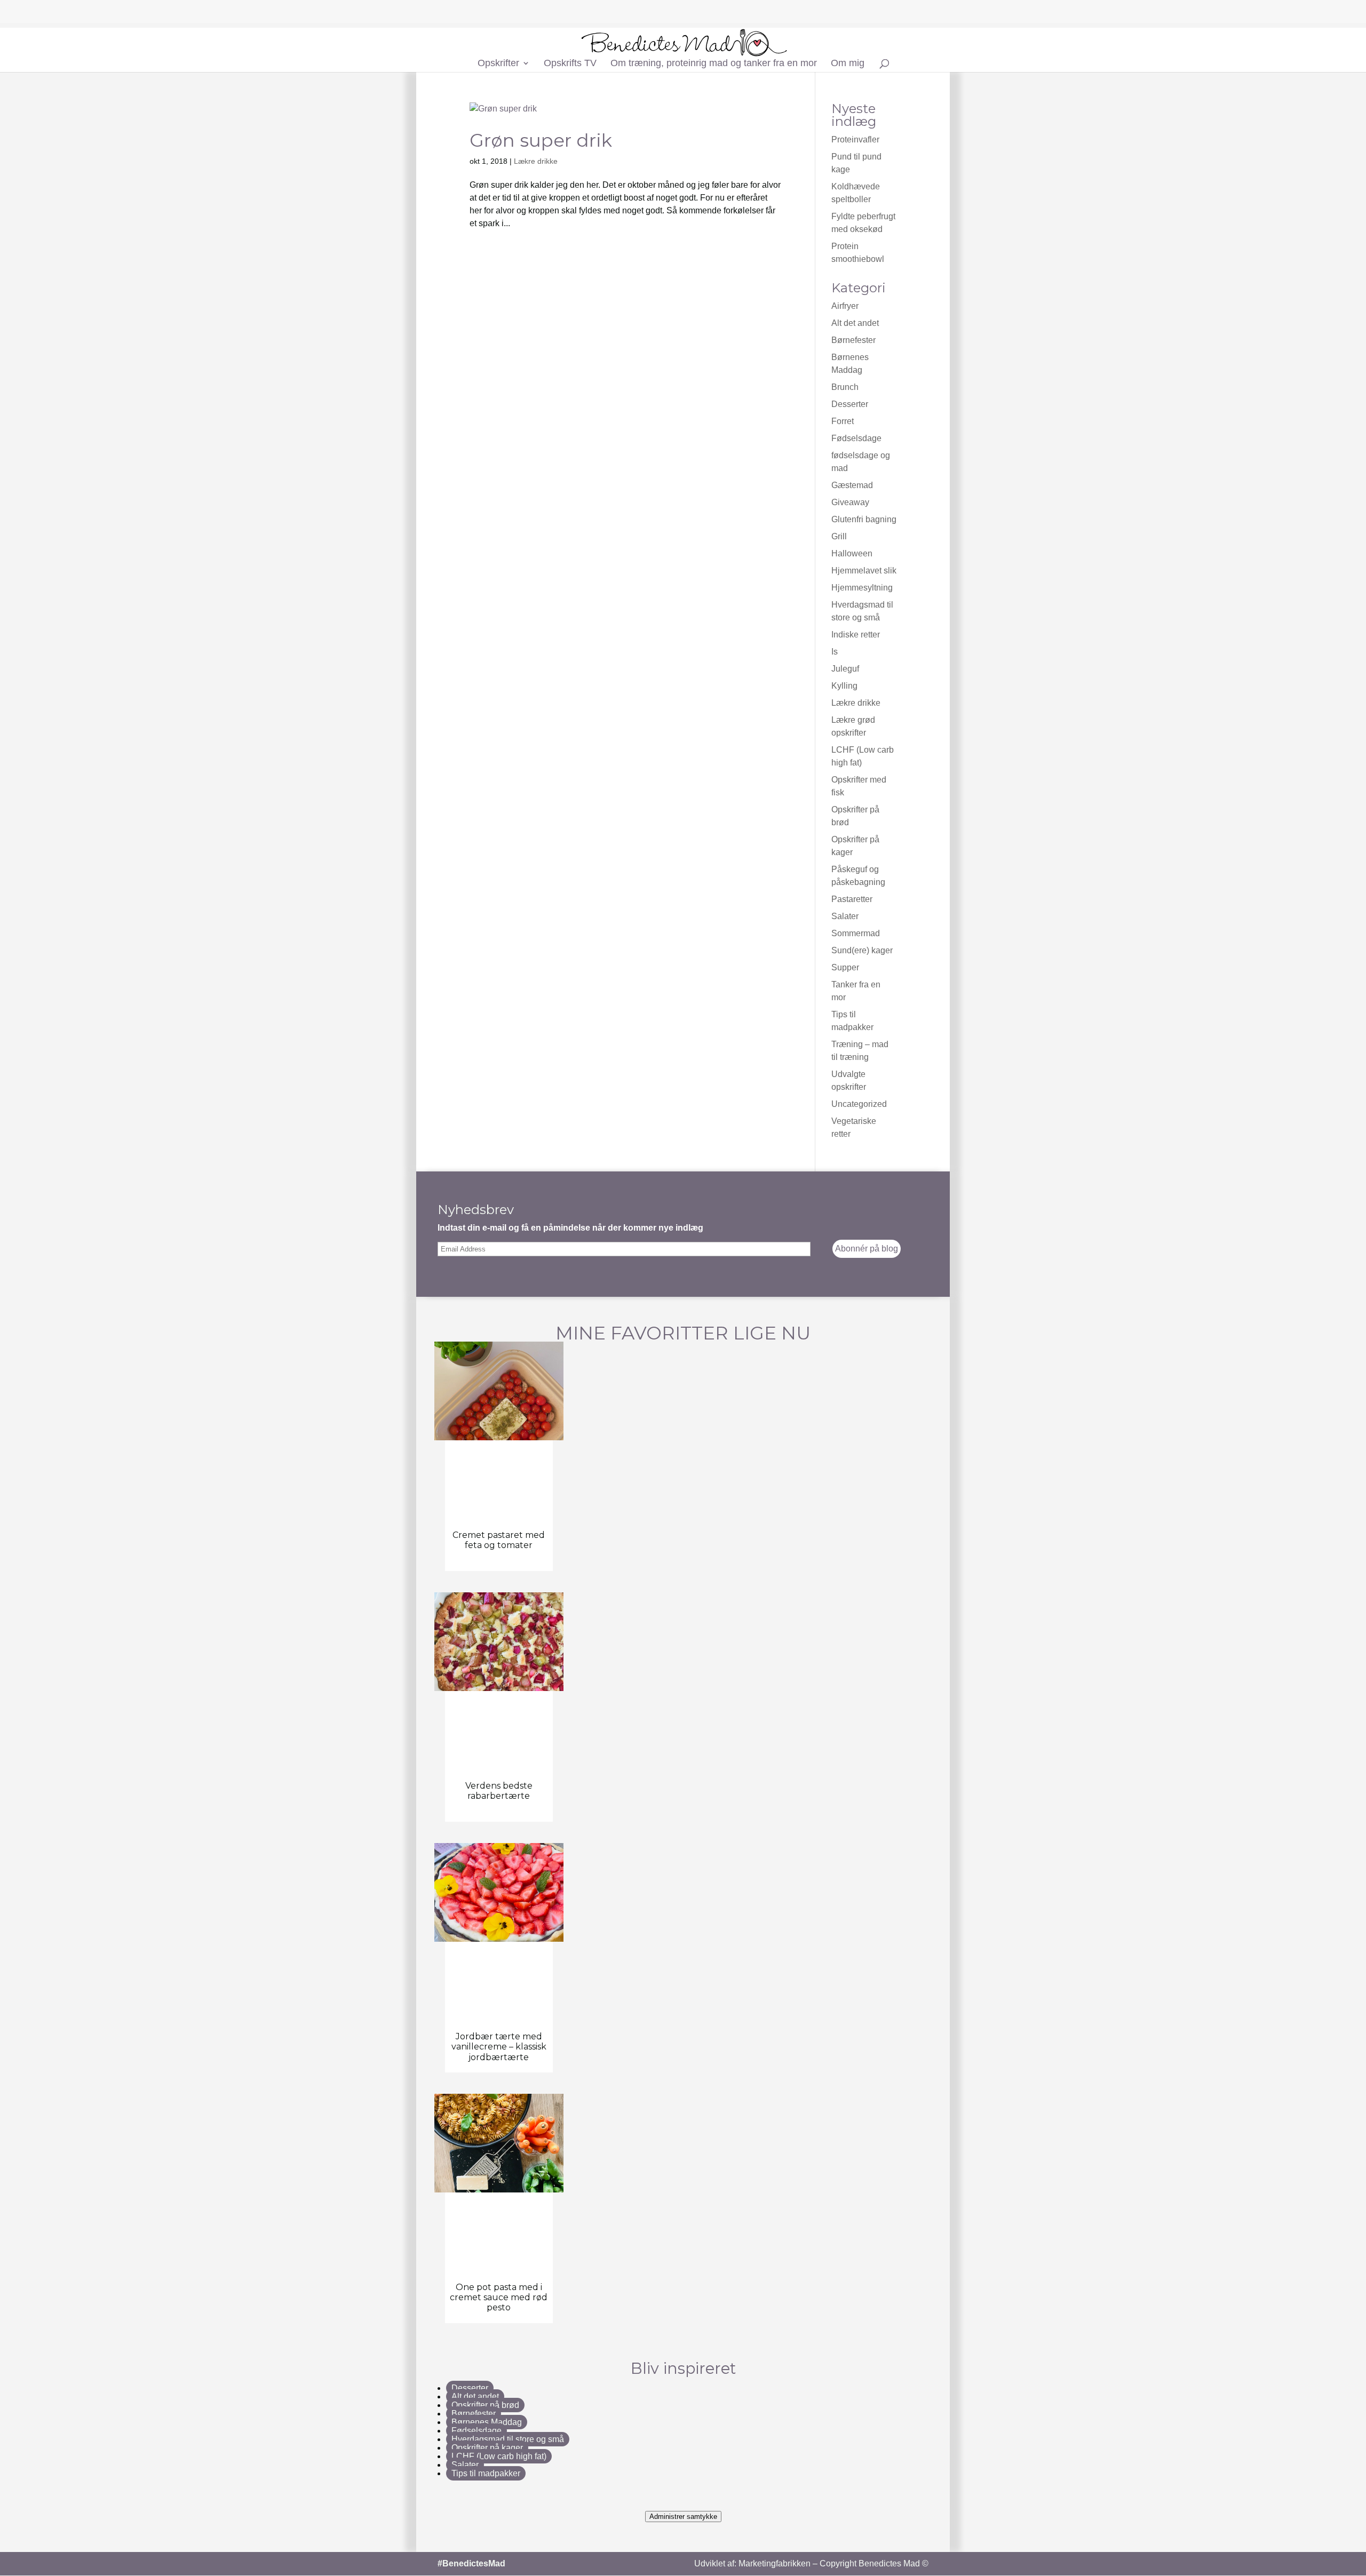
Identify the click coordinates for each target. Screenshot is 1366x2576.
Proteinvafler (855, 139)
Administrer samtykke (683, 2517)
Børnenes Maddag (487, 2422)
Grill (839, 536)
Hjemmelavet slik (864, 571)
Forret (843, 421)
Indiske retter (856, 635)
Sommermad (856, 933)
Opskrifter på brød (485, 2405)
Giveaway (850, 502)
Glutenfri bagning (864, 519)
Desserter (850, 404)
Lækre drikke (536, 161)
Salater (845, 916)
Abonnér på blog (867, 1249)
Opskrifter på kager (487, 2448)
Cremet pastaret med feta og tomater (499, 1540)
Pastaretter (852, 899)
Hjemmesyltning (862, 588)
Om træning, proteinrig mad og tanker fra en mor (714, 64)
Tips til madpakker (486, 2473)
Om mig (848, 64)
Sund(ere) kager (862, 950)
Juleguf (845, 669)
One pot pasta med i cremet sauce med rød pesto (499, 2297)
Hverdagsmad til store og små (508, 2439)
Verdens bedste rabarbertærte (499, 1791)
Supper (845, 967)
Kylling (844, 686)
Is (835, 652)
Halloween (852, 553)
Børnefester (853, 340)
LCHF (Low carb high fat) (499, 2456)
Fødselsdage (856, 438)
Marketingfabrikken (775, 2563)
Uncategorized (859, 1104)
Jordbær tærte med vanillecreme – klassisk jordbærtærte (499, 2047)
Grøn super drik (541, 140)
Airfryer (845, 306)
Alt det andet (855, 323)
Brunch (845, 387)
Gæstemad (852, 485)
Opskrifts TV (570, 64)
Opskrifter (498, 64)
